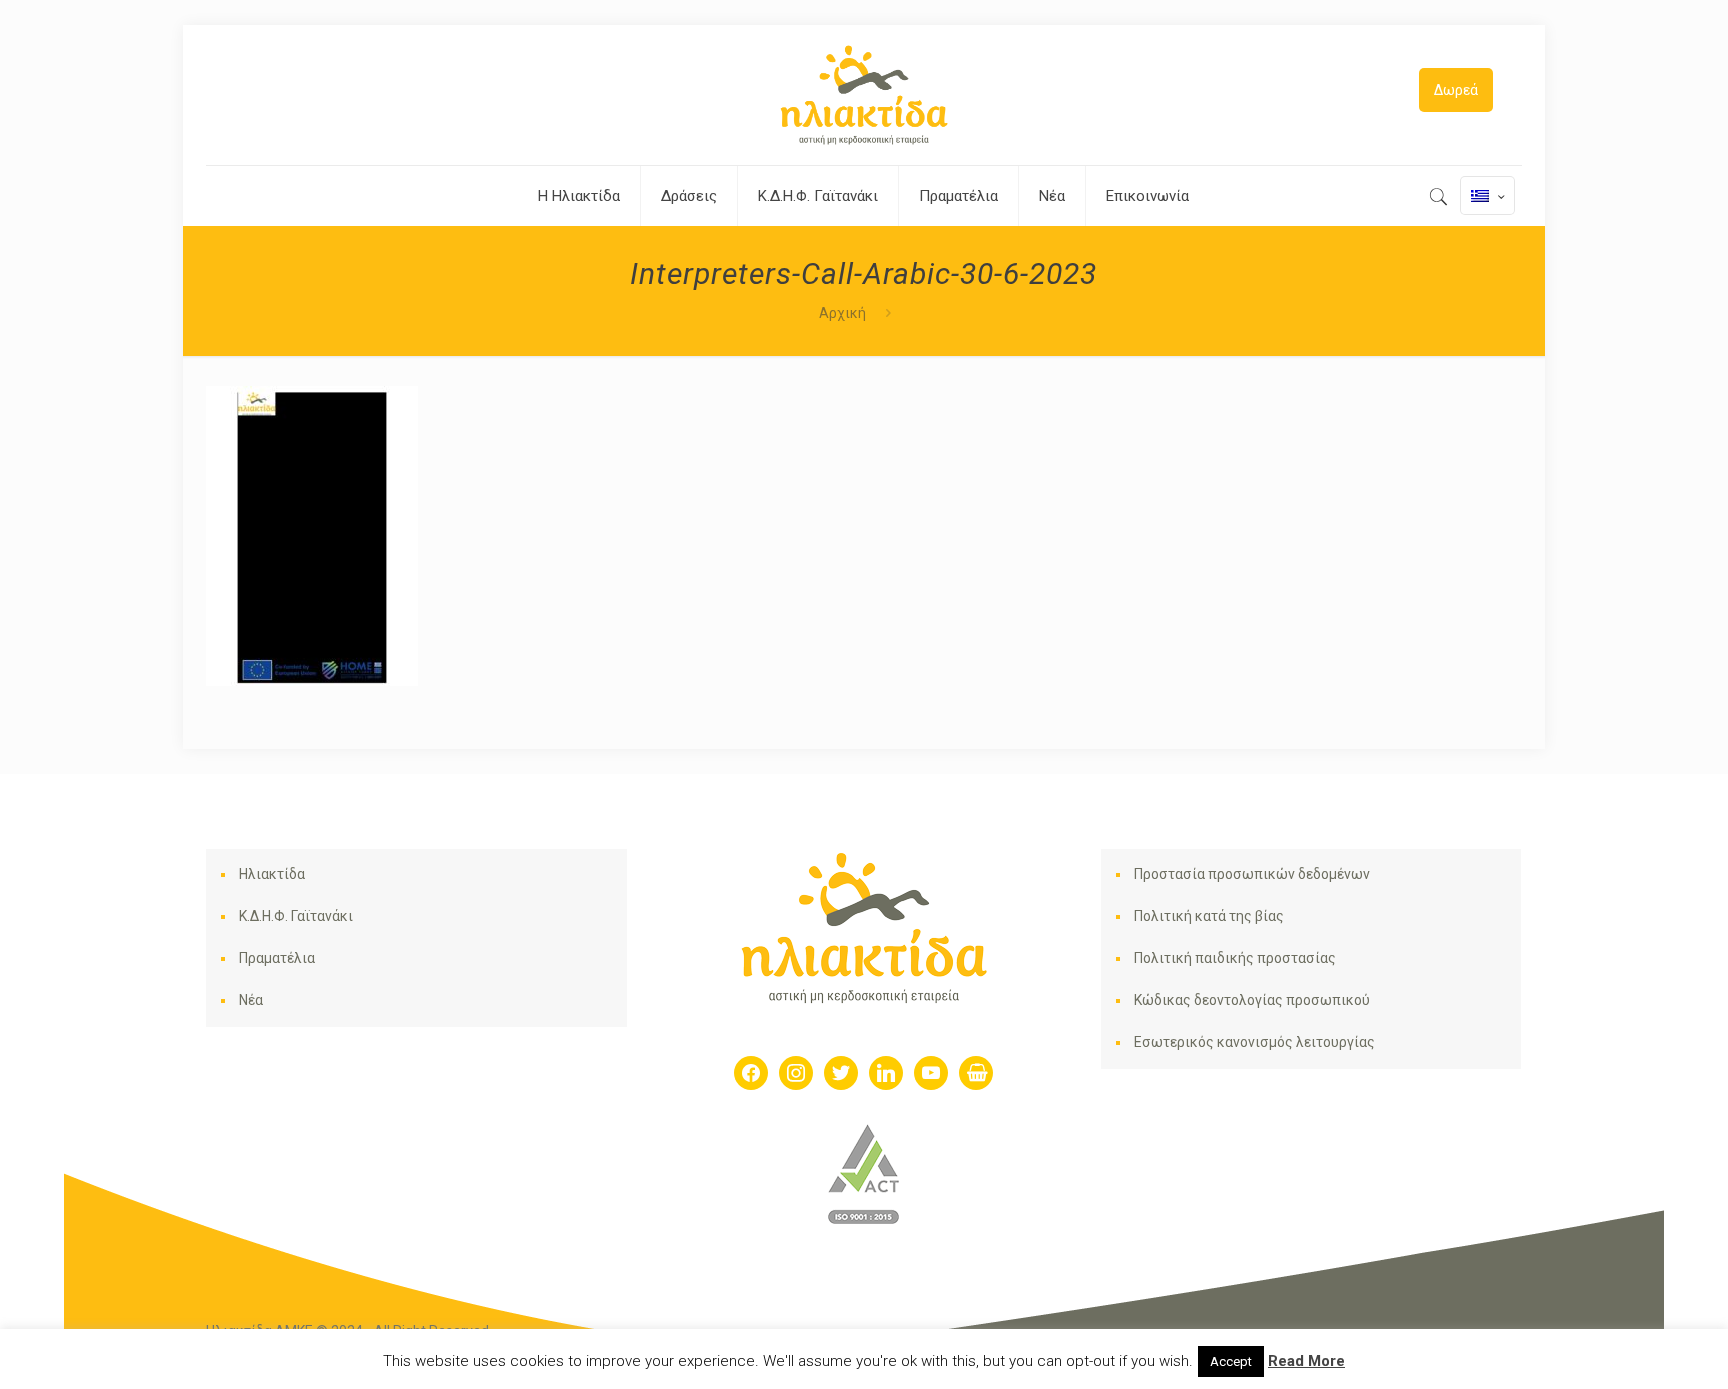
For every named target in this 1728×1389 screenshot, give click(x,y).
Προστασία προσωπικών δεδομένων (1252, 874)
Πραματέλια (277, 958)
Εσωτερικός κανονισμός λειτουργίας (1254, 1042)
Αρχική (842, 313)
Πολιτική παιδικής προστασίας (1235, 958)
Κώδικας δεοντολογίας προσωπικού (1252, 1000)
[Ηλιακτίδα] (864, 95)
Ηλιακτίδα (272, 874)
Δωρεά (1456, 90)
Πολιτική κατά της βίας (1209, 916)
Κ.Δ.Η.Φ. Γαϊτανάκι (296, 916)
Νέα (251, 1000)
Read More (1306, 1361)
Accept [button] (1231, 1361)
